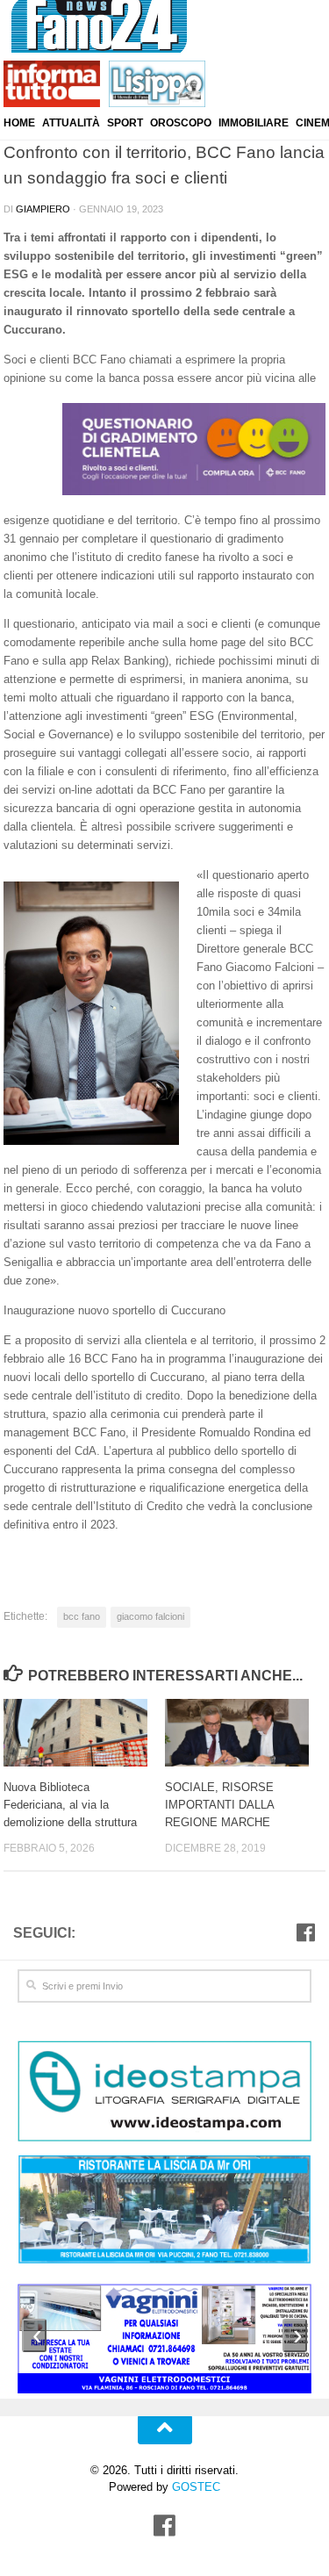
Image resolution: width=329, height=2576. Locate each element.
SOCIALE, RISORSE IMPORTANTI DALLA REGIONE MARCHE (219, 1804)
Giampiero (43, 209)
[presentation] (34, 2335)
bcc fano (82, 1616)
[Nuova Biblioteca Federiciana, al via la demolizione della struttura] (84, 1733)
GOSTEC (194, 2487)
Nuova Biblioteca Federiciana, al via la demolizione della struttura (70, 1804)
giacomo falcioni (150, 1616)
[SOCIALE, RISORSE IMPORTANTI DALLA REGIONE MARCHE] (245, 1733)
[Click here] (164, 2094)
